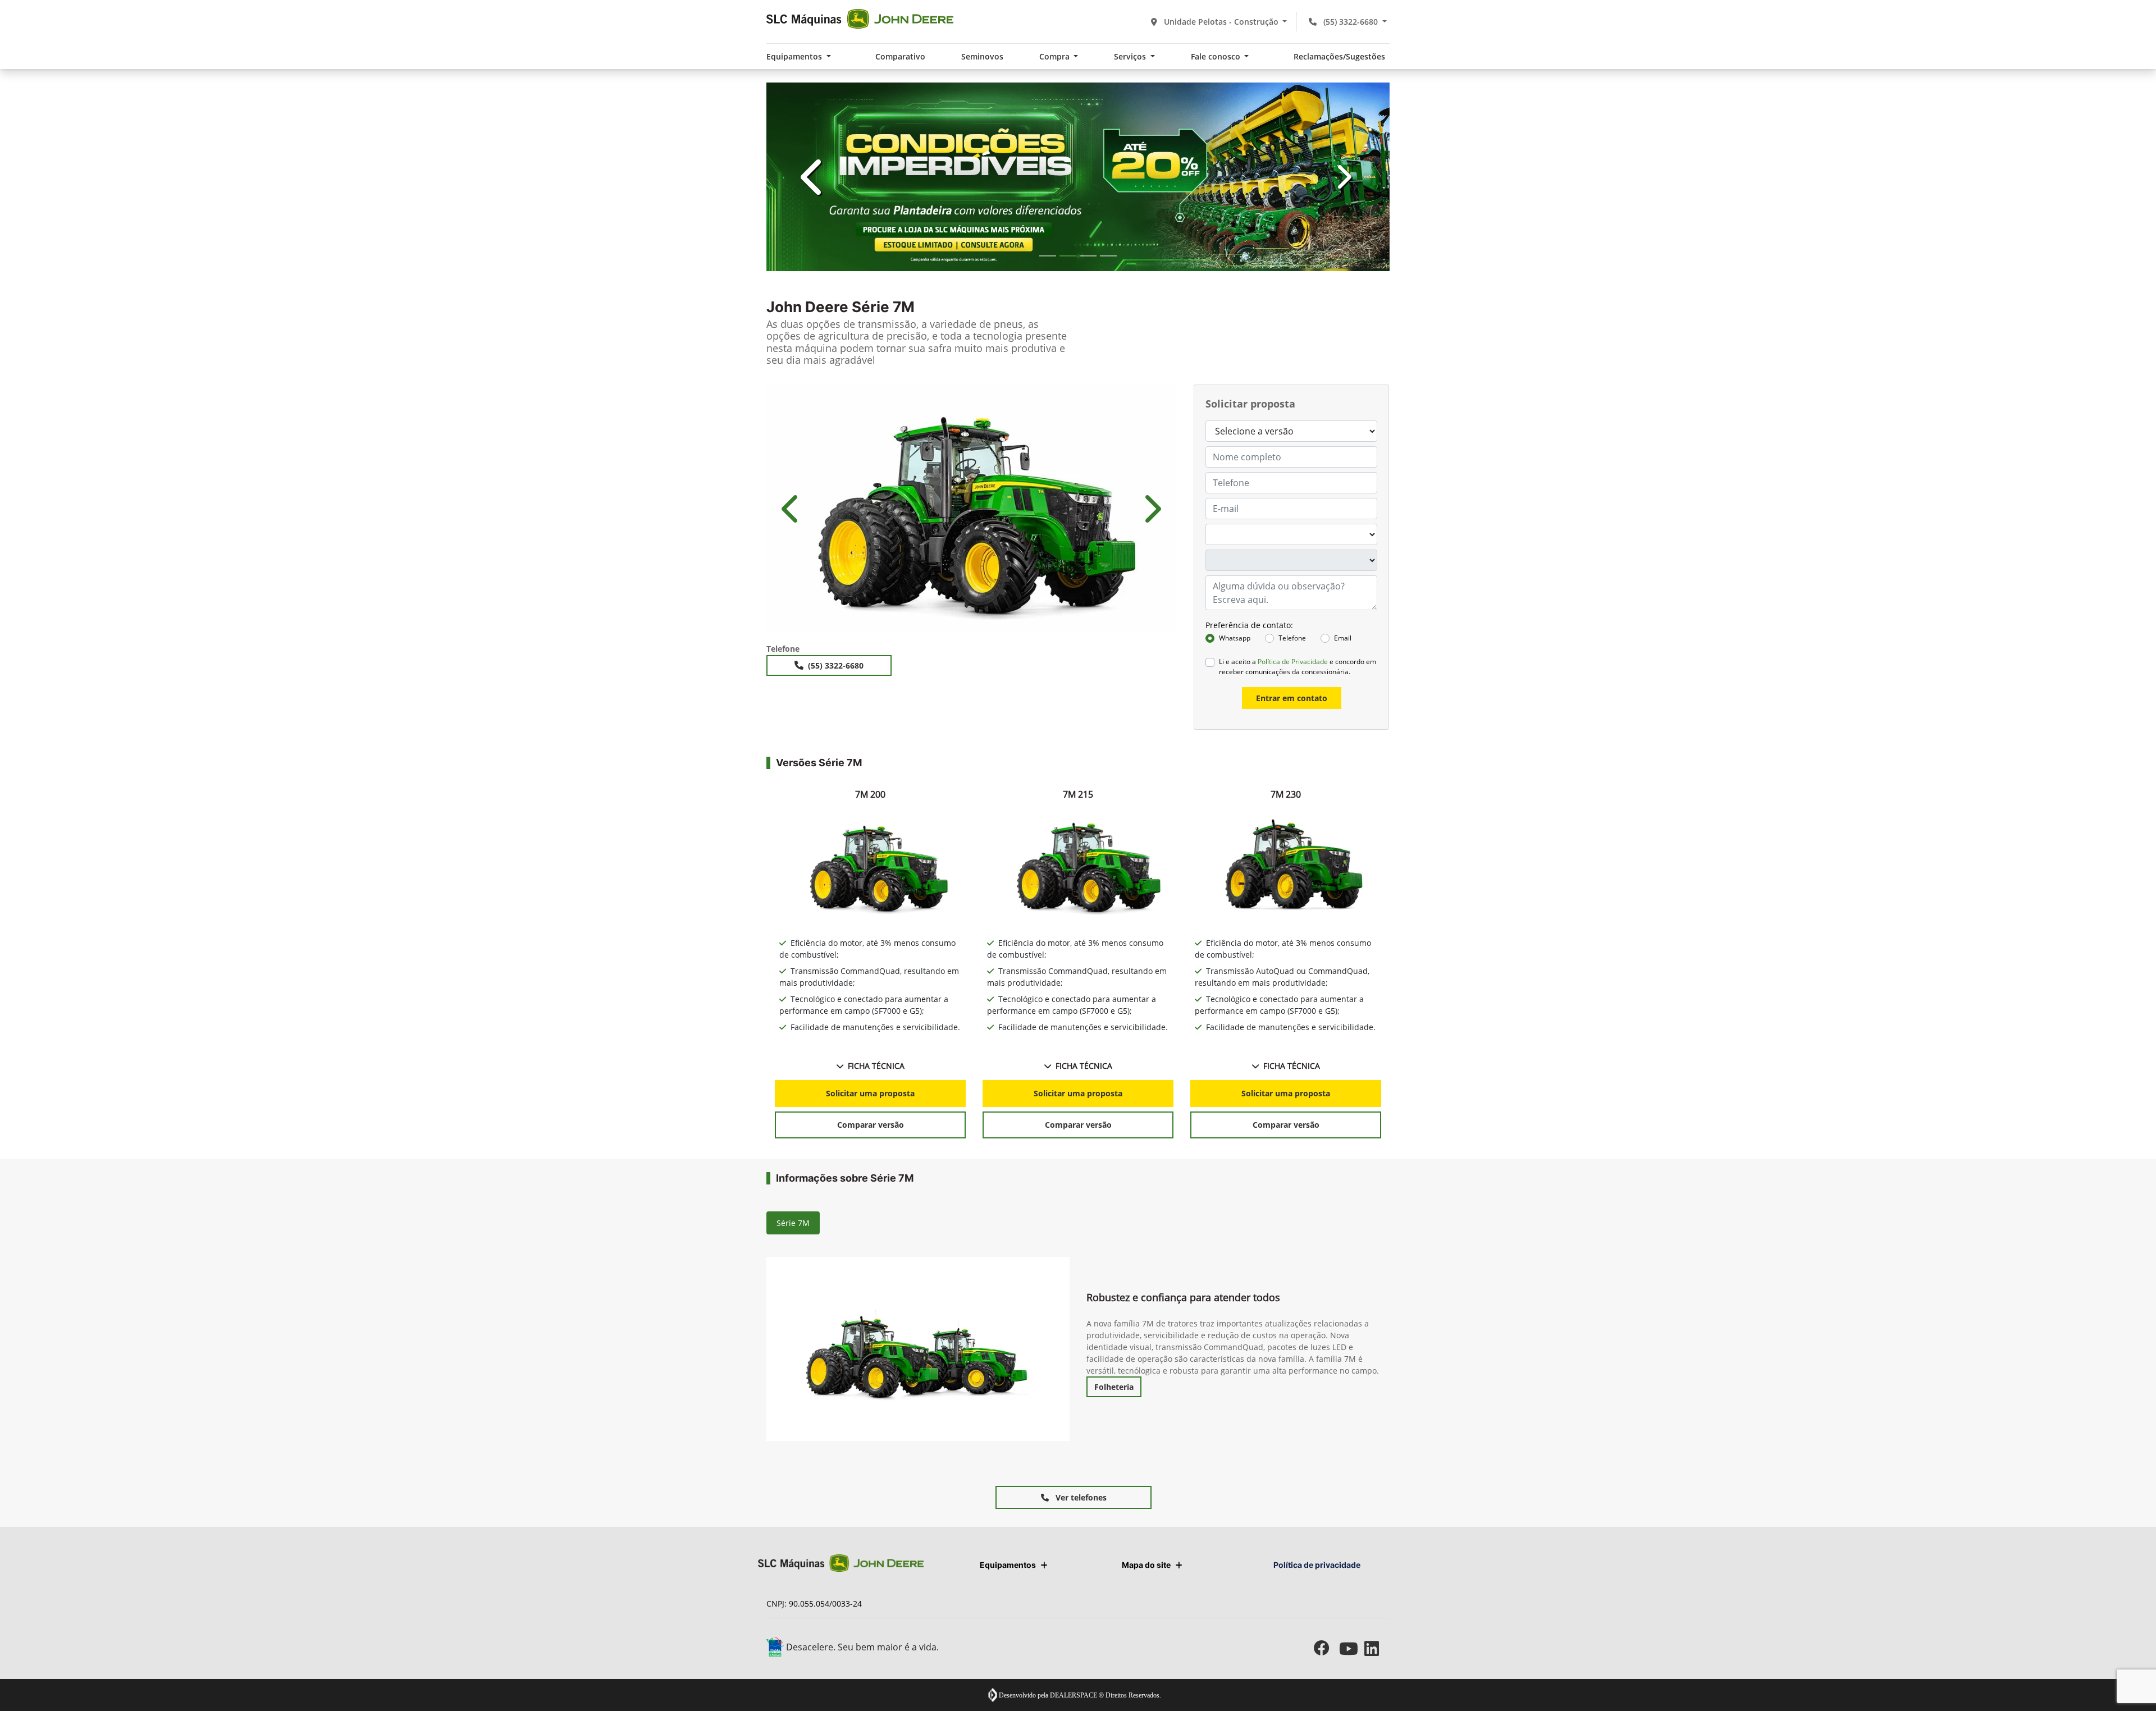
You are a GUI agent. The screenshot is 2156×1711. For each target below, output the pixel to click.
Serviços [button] (1131, 56)
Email (1343, 1305)
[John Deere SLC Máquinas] (860, 19)
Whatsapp (1235, 1305)
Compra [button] (1056, 56)
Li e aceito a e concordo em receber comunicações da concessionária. (1298, 1333)
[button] (813, 510)
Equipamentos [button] (795, 56)
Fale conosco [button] (1217, 56)
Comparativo (900, 56)
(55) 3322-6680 (1351, 22)
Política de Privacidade (1293, 1328)
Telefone (1292, 1305)
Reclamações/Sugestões (1339, 56)
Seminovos (982, 56)
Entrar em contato (1292, 1364)
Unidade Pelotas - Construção (1221, 22)
